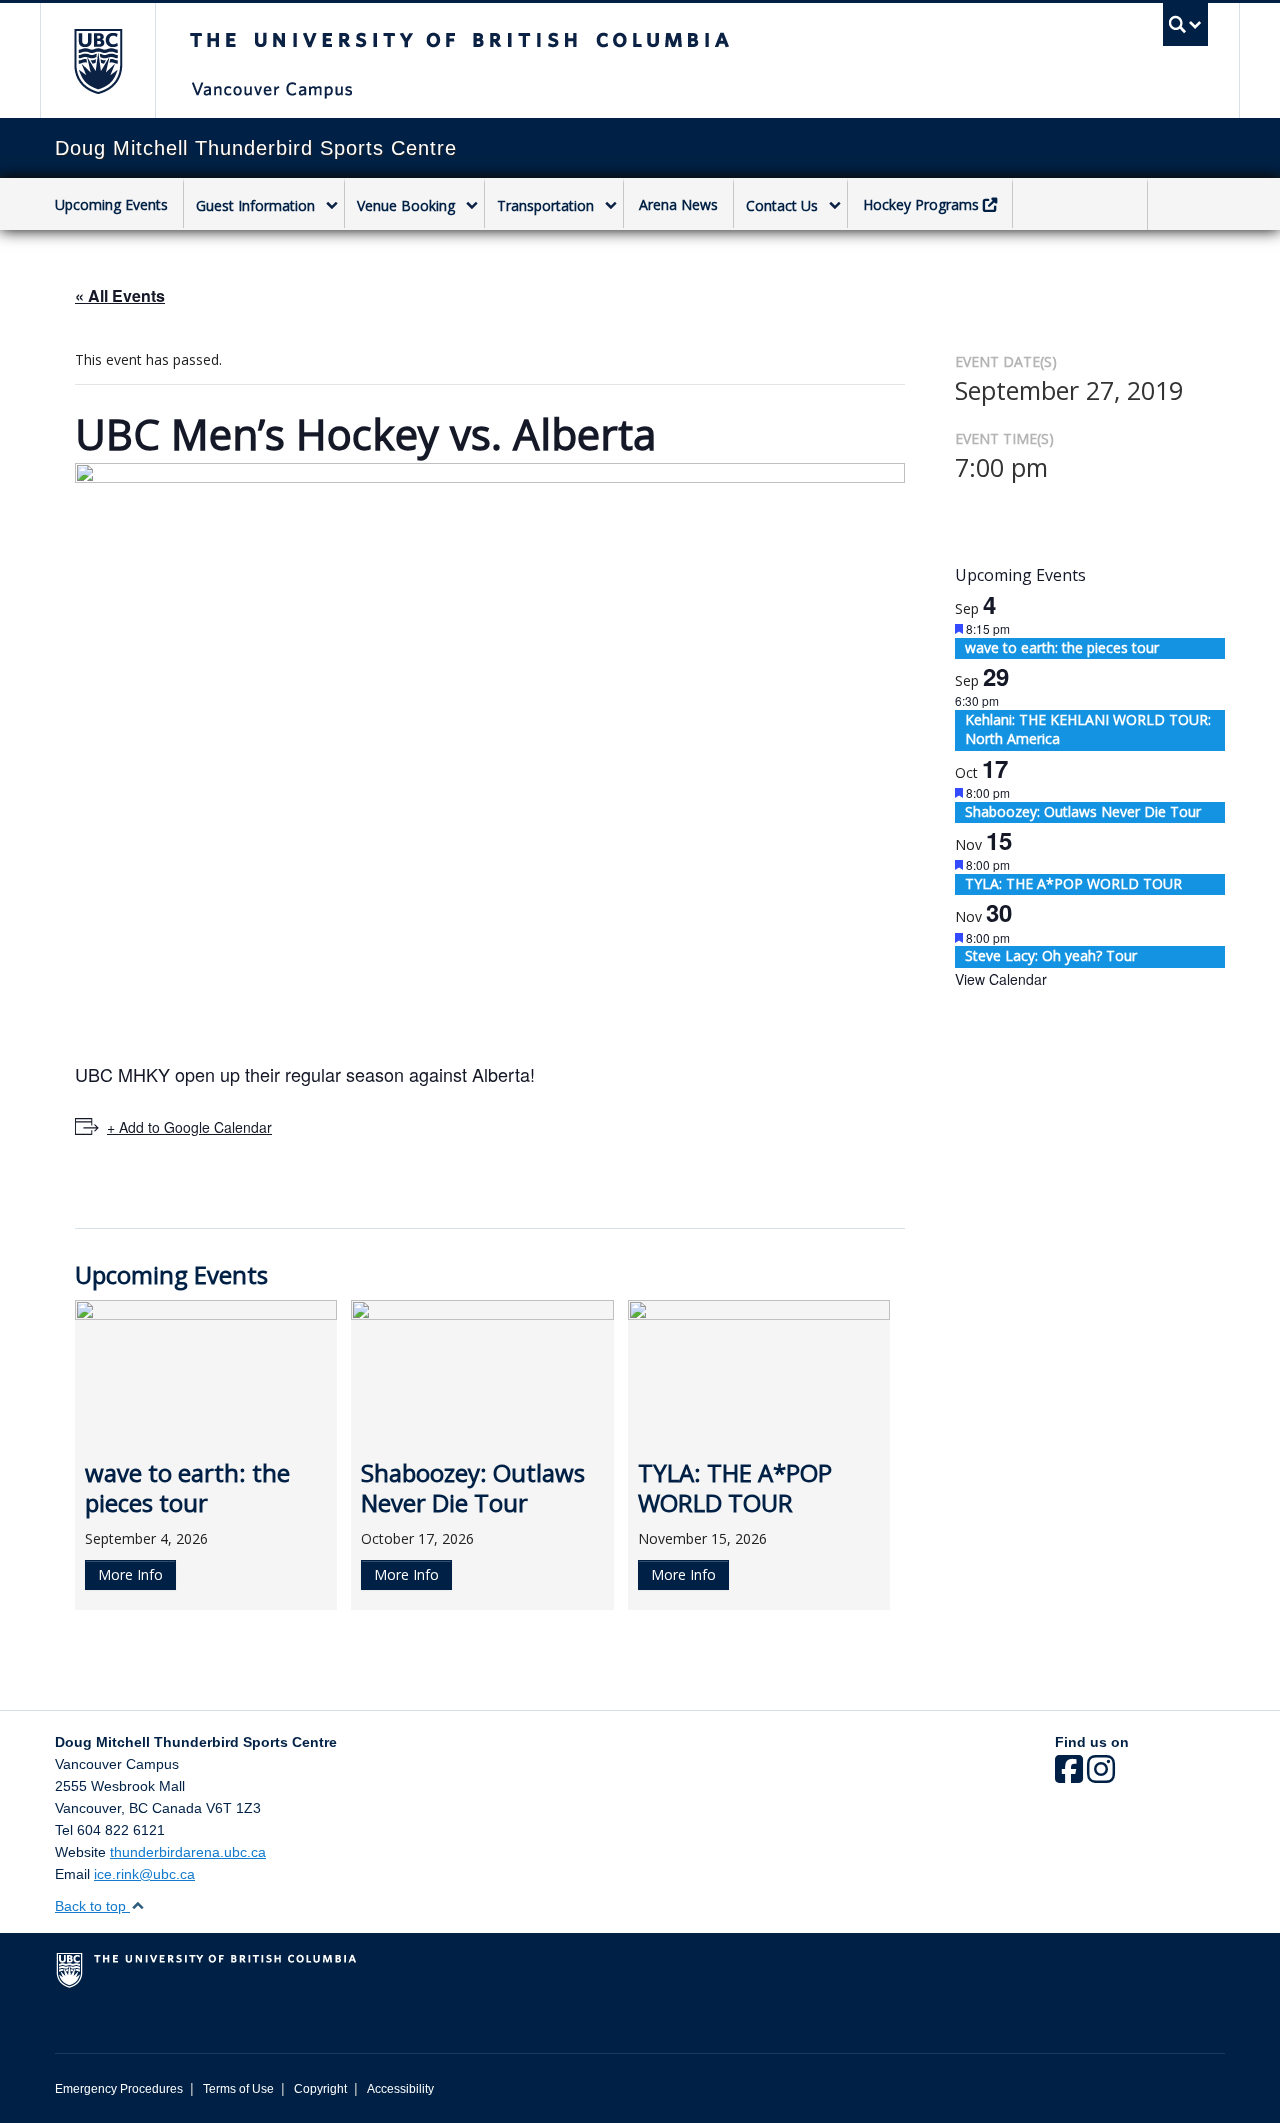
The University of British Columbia (97, 60)
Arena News (678, 204)
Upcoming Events (111, 204)
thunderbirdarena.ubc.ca (188, 1852)
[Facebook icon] (1069, 1776)
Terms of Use (238, 2089)
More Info (130, 1574)
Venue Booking (406, 205)
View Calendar (1001, 979)
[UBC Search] (1185, 24)
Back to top (92, 1906)
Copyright (320, 2089)
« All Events (120, 295)
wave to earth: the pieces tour (1062, 647)
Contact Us (782, 205)
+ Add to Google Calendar (189, 1127)
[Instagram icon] (1101, 1776)
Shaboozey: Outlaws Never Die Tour (1083, 811)
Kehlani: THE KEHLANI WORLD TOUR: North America (1088, 729)
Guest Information (255, 205)
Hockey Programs (921, 204)
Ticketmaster (1080, 206)
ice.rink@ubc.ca (144, 1874)
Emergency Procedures (119, 2089)
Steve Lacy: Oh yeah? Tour (1051, 955)
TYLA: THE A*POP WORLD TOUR (1073, 883)
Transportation (545, 205)
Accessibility (400, 2089)
